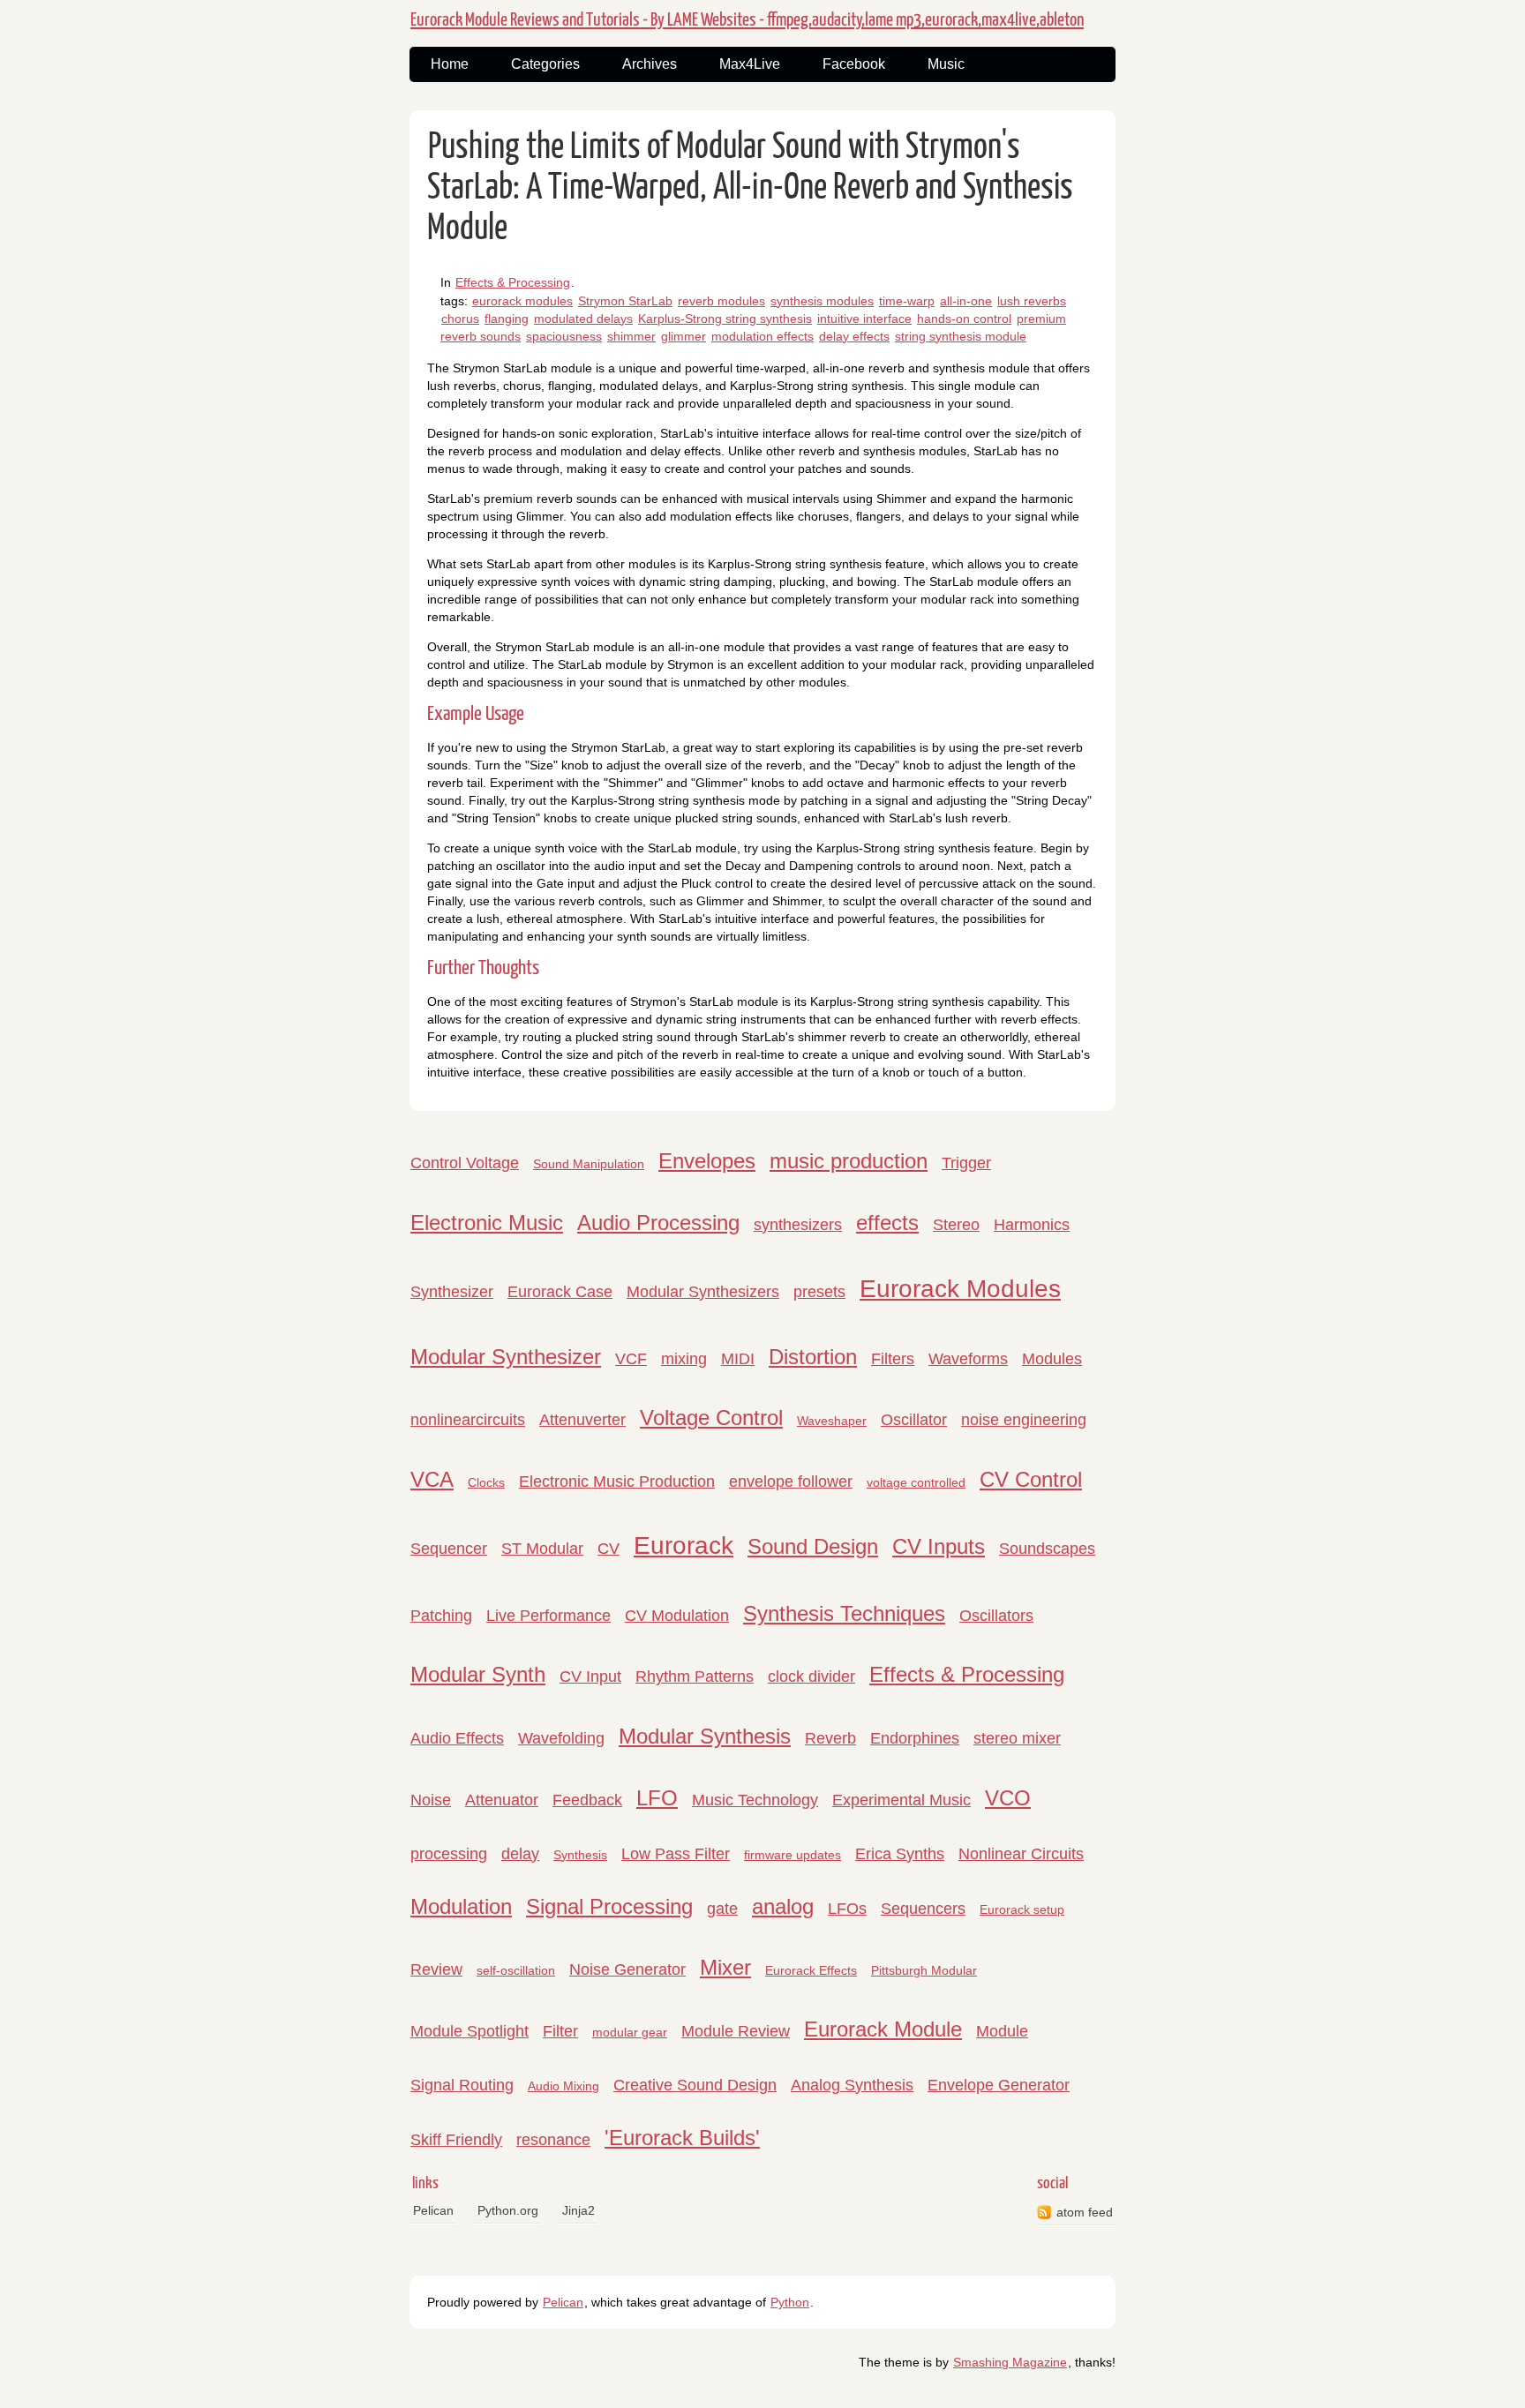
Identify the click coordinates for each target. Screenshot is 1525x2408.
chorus (460, 319)
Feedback (587, 1800)
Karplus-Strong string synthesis (725, 319)
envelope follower (791, 1482)
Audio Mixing (563, 2086)
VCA (432, 1479)
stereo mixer (1017, 1738)
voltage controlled (916, 1482)
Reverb (830, 1738)
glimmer (684, 336)
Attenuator (502, 1800)
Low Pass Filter (676, 1854)
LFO (657, 1798)
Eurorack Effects (811, 1970)
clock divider (811, 1677)
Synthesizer (452, 1292)
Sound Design (813, 1546)
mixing (684, 1359)
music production (849, 1161)
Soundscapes (1047, 1549)
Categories (545, 64)
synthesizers (798, 1225)
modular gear (630, 2032)
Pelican (433, 2210)
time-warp (907, 301)
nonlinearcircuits (468, 1420)
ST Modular (542, 1549)
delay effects (854, 336)
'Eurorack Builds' (682, 2138)
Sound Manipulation (589, 1164)
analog (783, 1906)
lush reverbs (1032, 301)
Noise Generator (627, 1969)
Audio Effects (457, 1738)
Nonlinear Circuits (1021, 1854)
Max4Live (750, 64)
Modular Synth (478, 1674)
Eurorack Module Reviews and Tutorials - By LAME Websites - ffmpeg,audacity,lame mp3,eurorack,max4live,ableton (747, 20)
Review (436, 1969)
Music (946, 64)
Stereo (956, 1225)
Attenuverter (582, 1420)
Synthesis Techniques (844, 1613)
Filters (893, 1359)
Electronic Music (487, 1223)
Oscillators (996, 1616)
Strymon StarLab (625, 301)
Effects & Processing (513, 282)
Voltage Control (711, 1418)
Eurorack (684, 1545)
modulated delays (583, 319)
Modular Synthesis (705, 1736)
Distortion (813, 1357)
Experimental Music (901, 1800)
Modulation (461, 1906)
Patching (441, 1616)
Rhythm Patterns (695, 1677)
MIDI (738, 1359)
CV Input (590, 1677)
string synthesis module (961, 336)
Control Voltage (465, 1163)
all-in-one (966, 301)
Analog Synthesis (852, 2085)
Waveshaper (832, 1421)
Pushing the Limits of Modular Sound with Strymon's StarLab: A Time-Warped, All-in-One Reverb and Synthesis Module (750, 188)
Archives (650, 64)
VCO (1008, 1798)
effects (887, 1223)
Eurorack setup (1022, 1909)
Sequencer (449, 1549)
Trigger (966, 1163)
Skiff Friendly (456, 2140)
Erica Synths (900, 1854)
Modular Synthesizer (506, 1357)
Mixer (725, 1967)
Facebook (854, 64)
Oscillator (914, 1420)
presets (819, 1292)
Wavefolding (561, 1738)
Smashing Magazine (1010, 2362)
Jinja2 (578, 2210)
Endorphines (915, 1738)
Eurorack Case (560, 1292)
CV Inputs (939, 1546)
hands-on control (964, 319)
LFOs (847, 1909)
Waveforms (968, 1359)
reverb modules (721, 301)
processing (449, 1854)
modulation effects (762, 336)
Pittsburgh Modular (924, 1970)
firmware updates (793, 1855)
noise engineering (1024, 1420)
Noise (431, 1800)
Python (790, 2302)
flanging (507, 319)
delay (520, 1854)
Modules (1052, 1359)
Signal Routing (462, 2085)
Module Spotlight (470, 2031)
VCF (631, 1359)
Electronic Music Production (617, 1482)
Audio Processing (658, 1223)
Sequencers (923, 1909)
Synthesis (580, 1855)
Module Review (736, 2031)
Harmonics (1032, 1225)
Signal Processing (609, 1906)
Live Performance (548, 1616)
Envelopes (707, 1161)
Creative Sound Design (695, 2085)
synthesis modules (822, 301)
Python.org (508, 2210)
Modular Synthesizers (703, 1292)
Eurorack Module (883, 2029)
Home (450, 64)
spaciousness (564, 336)
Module (1002, 2031)
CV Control (1031, 1479)
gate (722, 1909)
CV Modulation (677, 1616)
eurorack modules (522, 301)
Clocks (486, 1482)
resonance (553, 2140)
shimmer (631, 336)
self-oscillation (516, 1970)
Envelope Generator (999, 2085)
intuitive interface (864, 319)
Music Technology (755, 1800)
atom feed (1085, 2212)
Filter (560, 2031)
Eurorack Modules (960, 1289)
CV (608, 1549)
